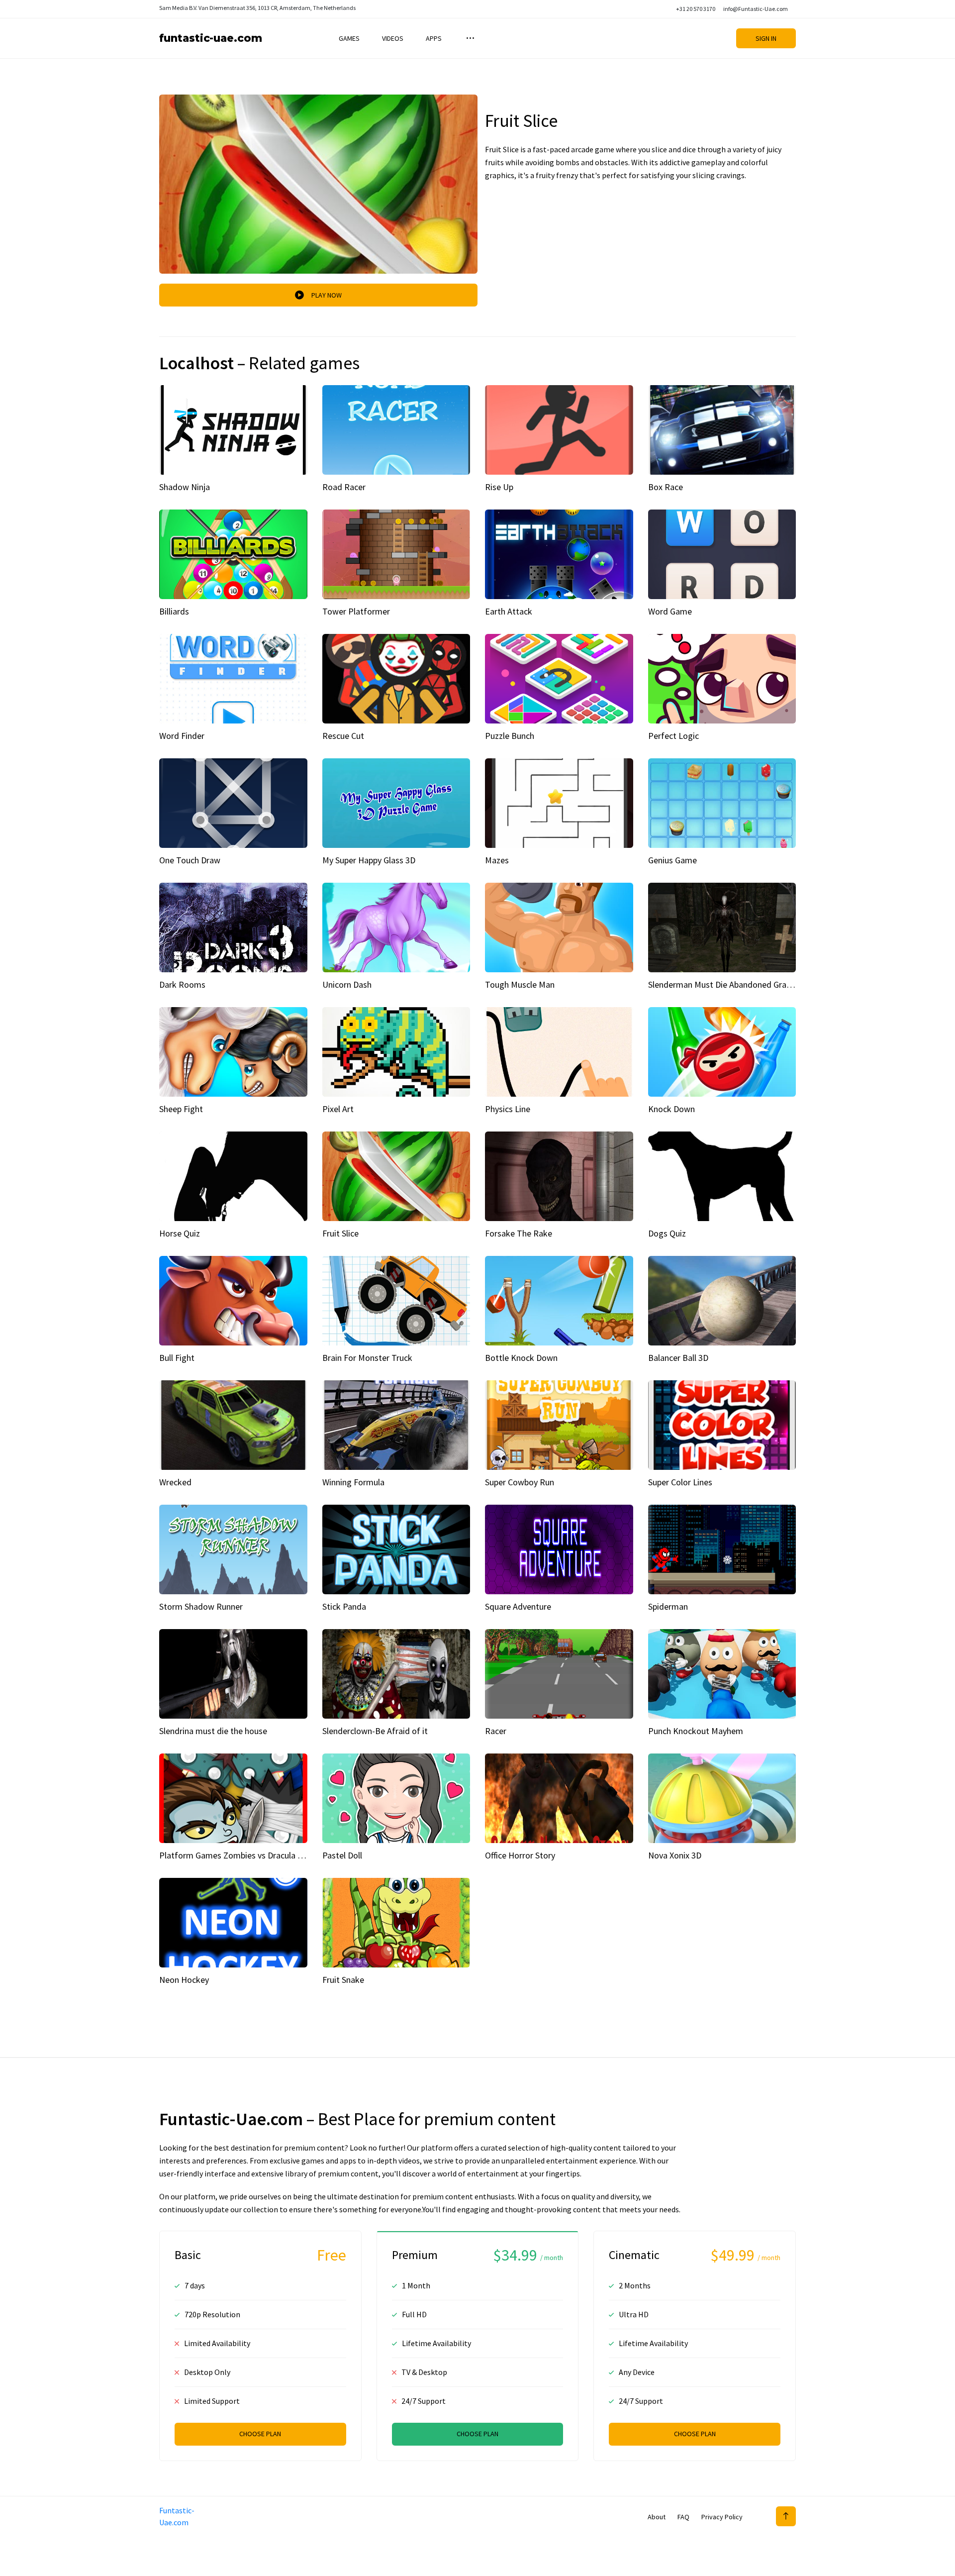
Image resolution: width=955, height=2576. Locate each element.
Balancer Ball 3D (678, 1358)
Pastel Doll (342, 1855)
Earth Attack (509, 611)
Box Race (666, 487)
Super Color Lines (680, 1482)
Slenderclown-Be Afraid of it (375, 1731)
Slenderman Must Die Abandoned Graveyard (730, 984)
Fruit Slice (340, 1233)
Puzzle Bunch (510, 736)
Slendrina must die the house (213, 1731)
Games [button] (349, 38)
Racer (496, 1731)
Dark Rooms (182, 984)
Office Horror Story (520, 1855)
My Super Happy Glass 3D (369, 860)
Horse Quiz (180, 1233)
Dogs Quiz (667, 1233)
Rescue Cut (343, 736)
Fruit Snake (343, 1980)
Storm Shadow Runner (201, 1606)
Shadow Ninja (185, 487)
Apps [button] (434, 38)
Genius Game (672, 860)
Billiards (174, 611)
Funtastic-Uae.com (211, 38)
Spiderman (668, 1606)
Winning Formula (353, 1482)
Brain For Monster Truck (367, 1358)
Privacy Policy (722, 2517)
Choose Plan (260, 2434)
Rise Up (499, 487)
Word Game (670, 611)
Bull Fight (177, 1358)
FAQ (683, 2517)
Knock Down (671, 1109)
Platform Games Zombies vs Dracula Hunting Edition (258, 1855)
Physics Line (508, 1109)
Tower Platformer (356, 611)
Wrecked (175, 1482)
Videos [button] (393, 38)
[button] (469, 38)
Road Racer (344, 487)
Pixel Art (338, 1109)
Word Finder (182, 736)
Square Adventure (518, 1606)
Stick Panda (344, 1606)
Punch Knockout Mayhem (696, 1731)
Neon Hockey (184, 1980)
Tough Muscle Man (520, 984)
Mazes (497, 860)
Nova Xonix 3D (675, 1855)
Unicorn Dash (347, 984)
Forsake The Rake (519, 1233)
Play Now (327, 295)
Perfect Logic (673, 736)
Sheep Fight (181, 1109)
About (657, 2517)
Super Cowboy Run (520, 1482)
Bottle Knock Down (521, 1358)
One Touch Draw (190, 860)
